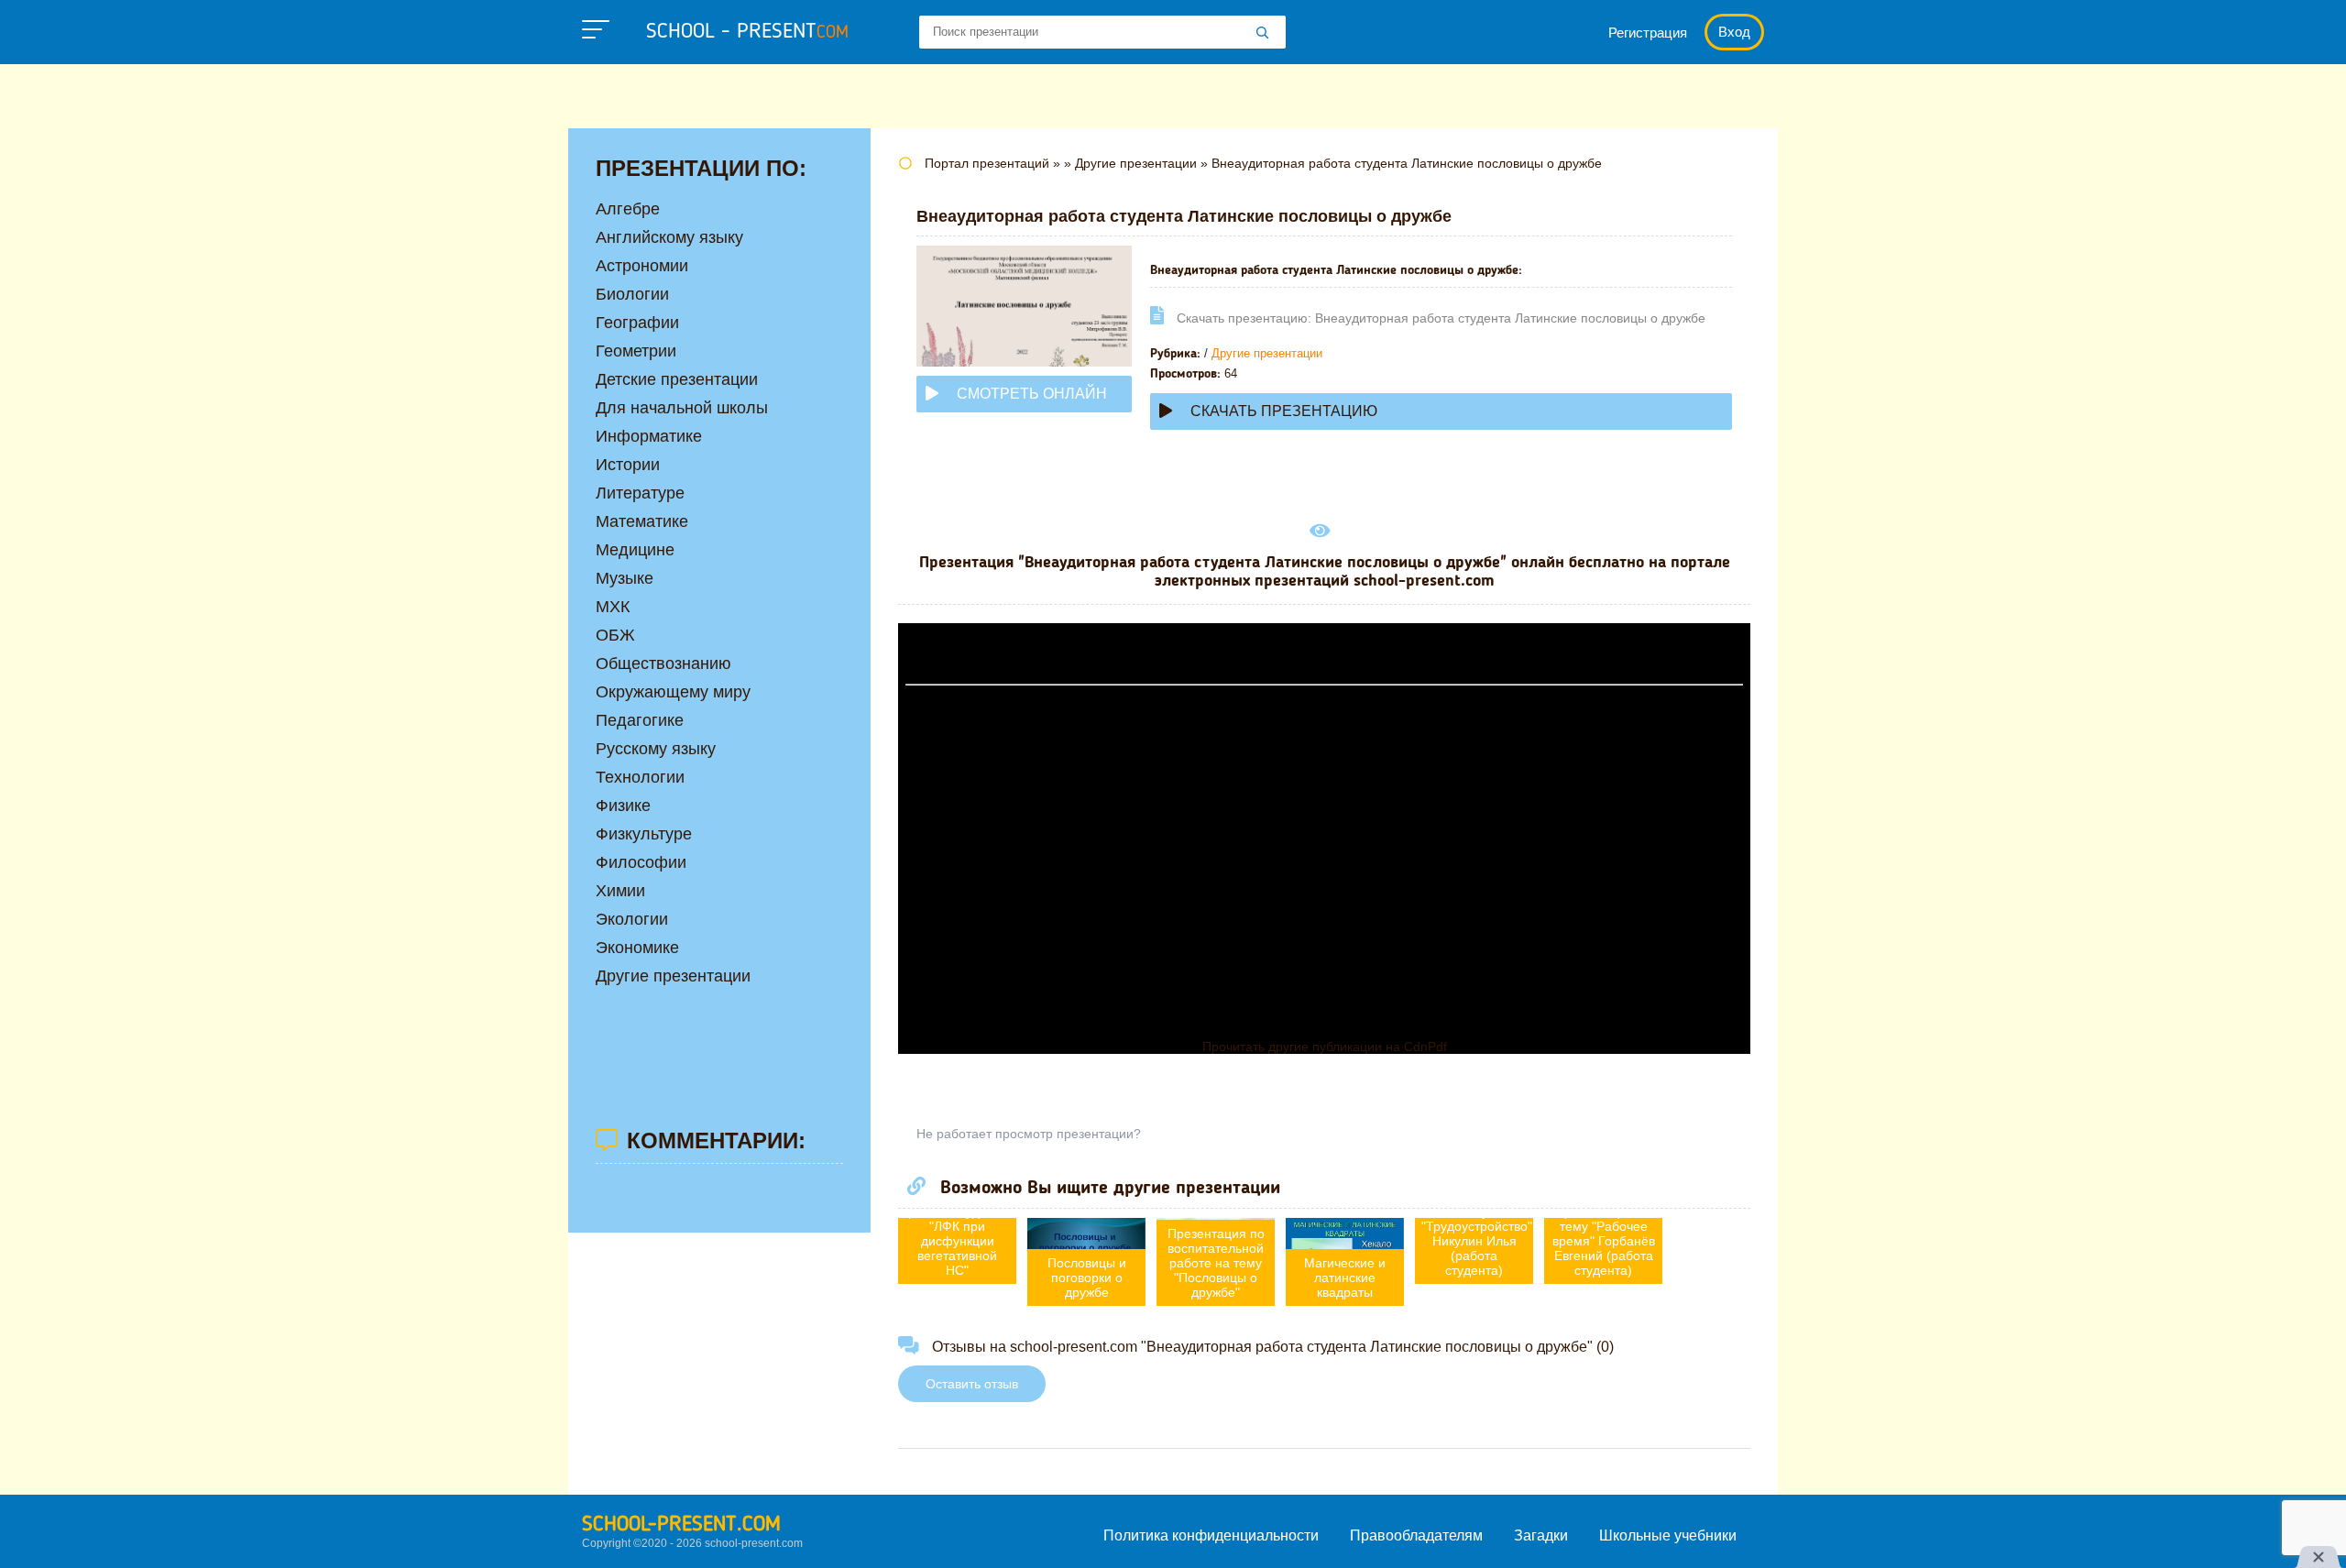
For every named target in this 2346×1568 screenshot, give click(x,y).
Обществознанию (663, 663)
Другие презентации (1267, 353)
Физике (623, 806)
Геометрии (636, 351)
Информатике (649, 436)
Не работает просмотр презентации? (1029, 1134)
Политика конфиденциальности (1211, 1535)
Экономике (637, 948)
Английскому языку (669, 237)
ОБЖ (615, 635)
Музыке (625, 578)
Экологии (632, 919)
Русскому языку (656, 749)
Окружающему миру (673, 692)
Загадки (1541, 1535)
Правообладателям (1416, 1535)
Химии (620, 891)
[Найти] (1263, 34)
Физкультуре (644, 834)
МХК (613, 607)
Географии (637, 323)
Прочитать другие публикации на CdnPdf (1325, 1047)
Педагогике (640, 720)
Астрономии (642, 266)
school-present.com (681, 1525)
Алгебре (628, 209)
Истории (628, 465)
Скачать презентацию (1284, 411)
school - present (747, 32)
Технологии (640, 777)
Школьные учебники (1668, 1535)
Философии (641, 862)
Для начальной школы (682, 408)
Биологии (632, 294)
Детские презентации (677, 379)
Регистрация (1648, 33)
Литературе (640, 493)
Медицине (635, 550)
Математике (642, 521)
